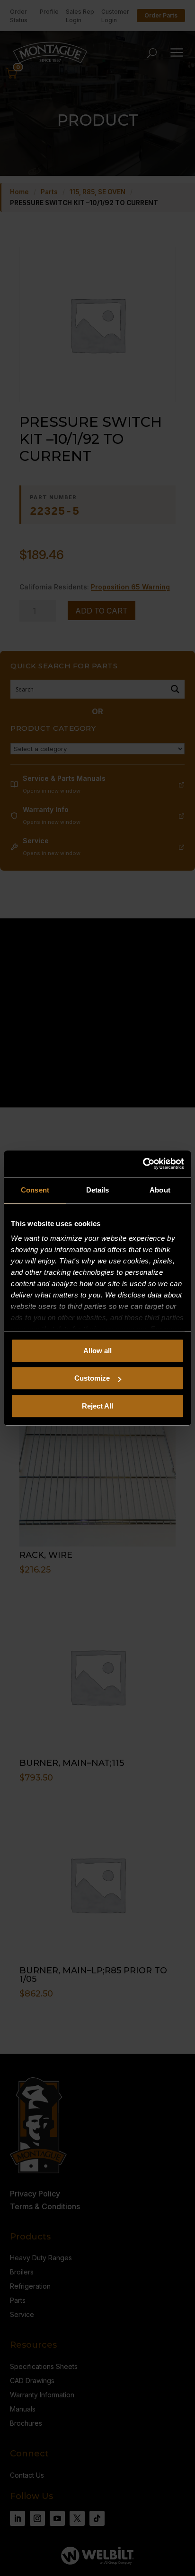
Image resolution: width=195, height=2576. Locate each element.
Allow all (97, 1351)
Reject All (97, 1406)
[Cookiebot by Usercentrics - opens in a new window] (143, 1164)
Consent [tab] (35, 1190)
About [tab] (160, 1190)
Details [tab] (98, 1190)
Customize (92, 1378)
